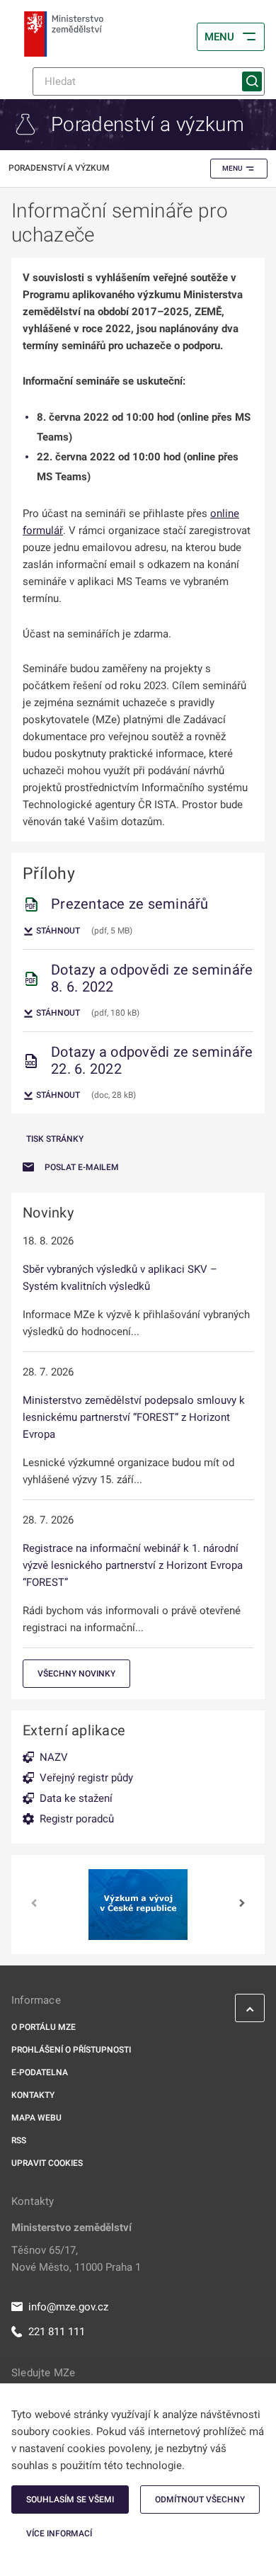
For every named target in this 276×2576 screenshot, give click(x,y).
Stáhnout (57, 931)
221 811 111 (57, 2332)
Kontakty (33, 2095)
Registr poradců (77, 1819)
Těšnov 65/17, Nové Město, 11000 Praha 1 (76, 2259)
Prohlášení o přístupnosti (71, 2050)
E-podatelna (40, 2072)
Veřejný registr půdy (86, 1778)
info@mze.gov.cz (68, 2307)
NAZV (54, 1757)
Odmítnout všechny (200, 2500)
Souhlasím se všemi (70, 2500)
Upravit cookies (47, 2163)
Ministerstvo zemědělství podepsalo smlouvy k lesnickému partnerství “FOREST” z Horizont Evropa (134, 1417)
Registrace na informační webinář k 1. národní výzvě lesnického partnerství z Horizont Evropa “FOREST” (133, 1565)
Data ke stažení (76, 1798)
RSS (19, 2140)
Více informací (59, 2534)
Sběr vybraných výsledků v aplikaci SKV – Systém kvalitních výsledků (120, 1278)
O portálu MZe (44, 2027)
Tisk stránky (55, 1139)
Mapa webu (36, 2118)
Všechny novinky (76, 1674)
